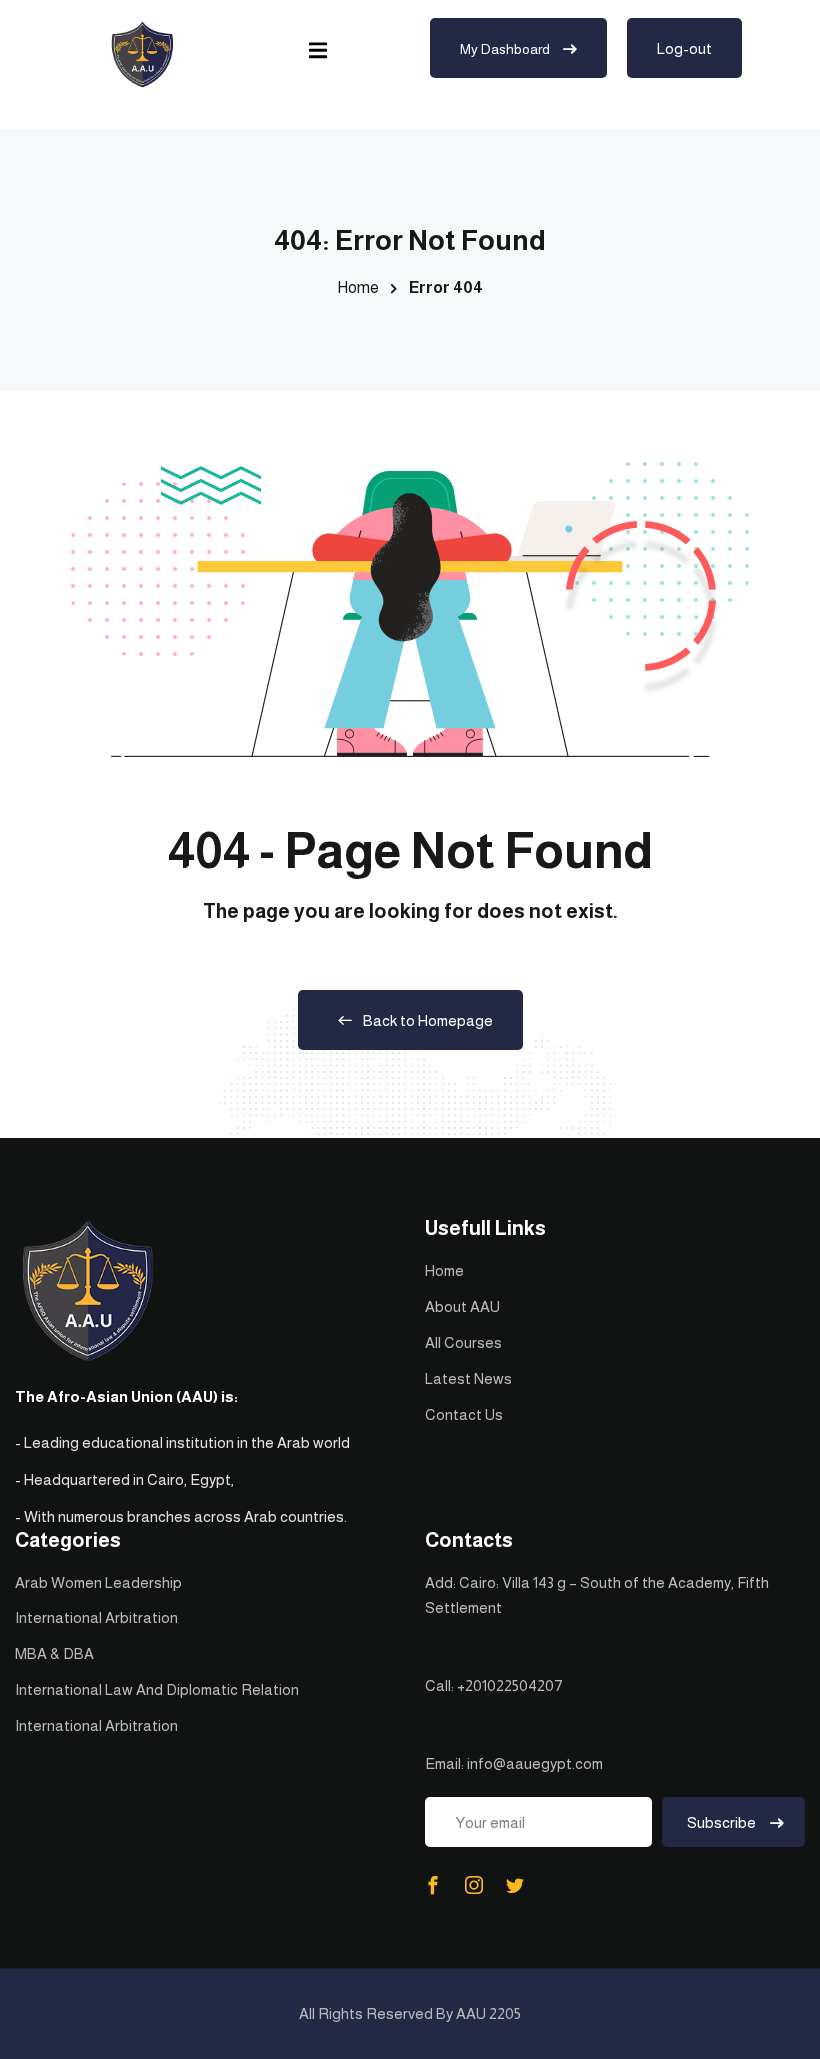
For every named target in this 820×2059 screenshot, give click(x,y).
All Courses (463, 1342)
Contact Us (464, 1414)
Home (358, 287)
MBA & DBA (54, 1653)
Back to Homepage (428, 1020)
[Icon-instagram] (474, 1885)
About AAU (462, 1306)
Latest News (468, 1378)
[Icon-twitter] (515, 1885)
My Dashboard (506, 49)
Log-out (684, 48)
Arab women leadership (98, 1582)
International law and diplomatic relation (157, 1689)
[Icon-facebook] (433, 1885)
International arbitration (96, 1617)
